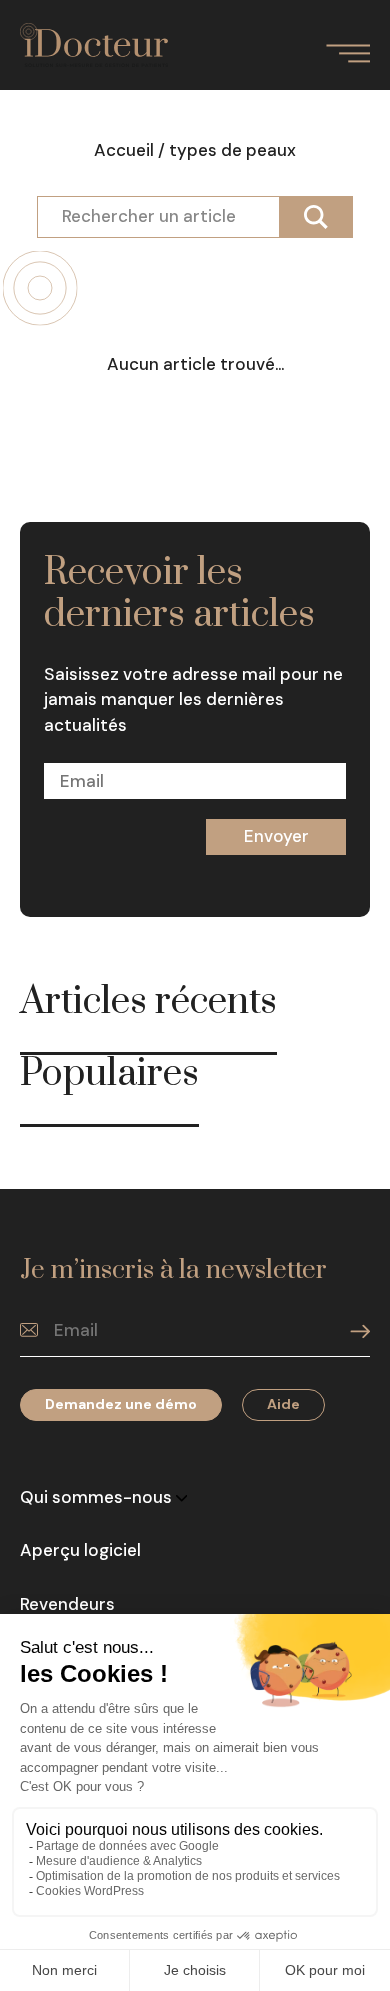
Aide (283, 1404)
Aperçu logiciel (80, 1550)
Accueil (124, 150)
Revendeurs (67, 1604)
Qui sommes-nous (98, 1497)
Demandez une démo (121, 1404)
